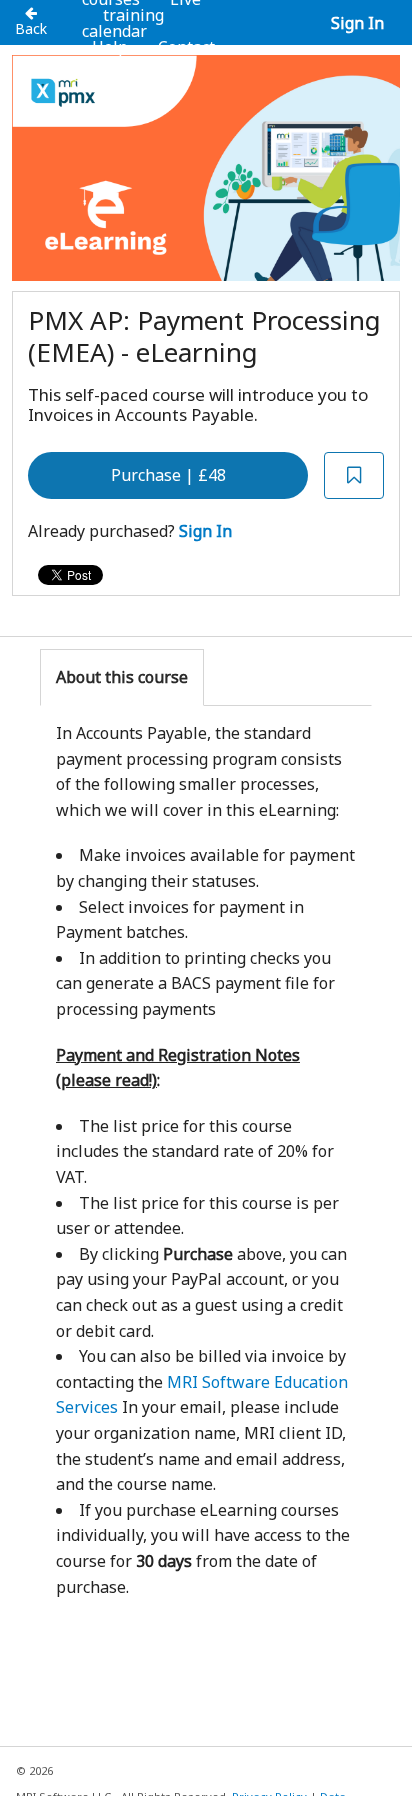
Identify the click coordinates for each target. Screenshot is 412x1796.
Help (110, 47)
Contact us (175, 55)
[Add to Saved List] (354, 475)
